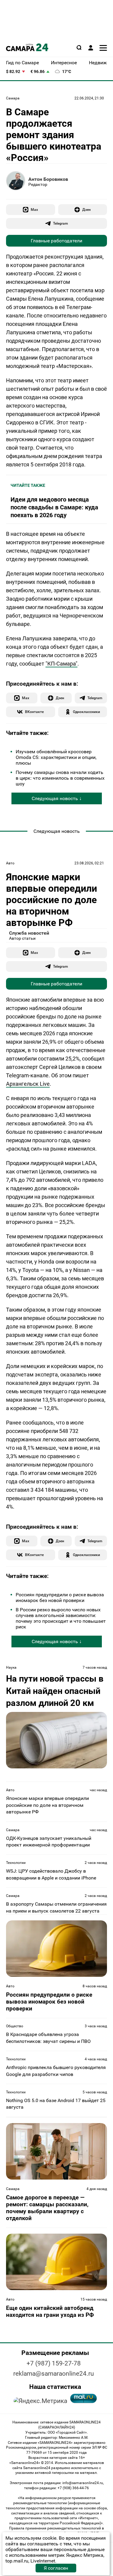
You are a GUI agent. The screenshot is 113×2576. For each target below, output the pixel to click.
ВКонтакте (34, 712)
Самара (13, 98)
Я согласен (56, 2568)
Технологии (16, 1863)
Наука (11, 1667)
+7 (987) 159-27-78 (54, 2363)
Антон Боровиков (48, 179)
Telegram (60, 223)
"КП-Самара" (61, 664)
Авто (10, 863)
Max (34, 209)
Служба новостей (29, 933)
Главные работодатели (56, 241)
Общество (15, 2026)
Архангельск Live (28, 1084)
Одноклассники (86, 712)
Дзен (86, 209)
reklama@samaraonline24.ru (54, 2374)
